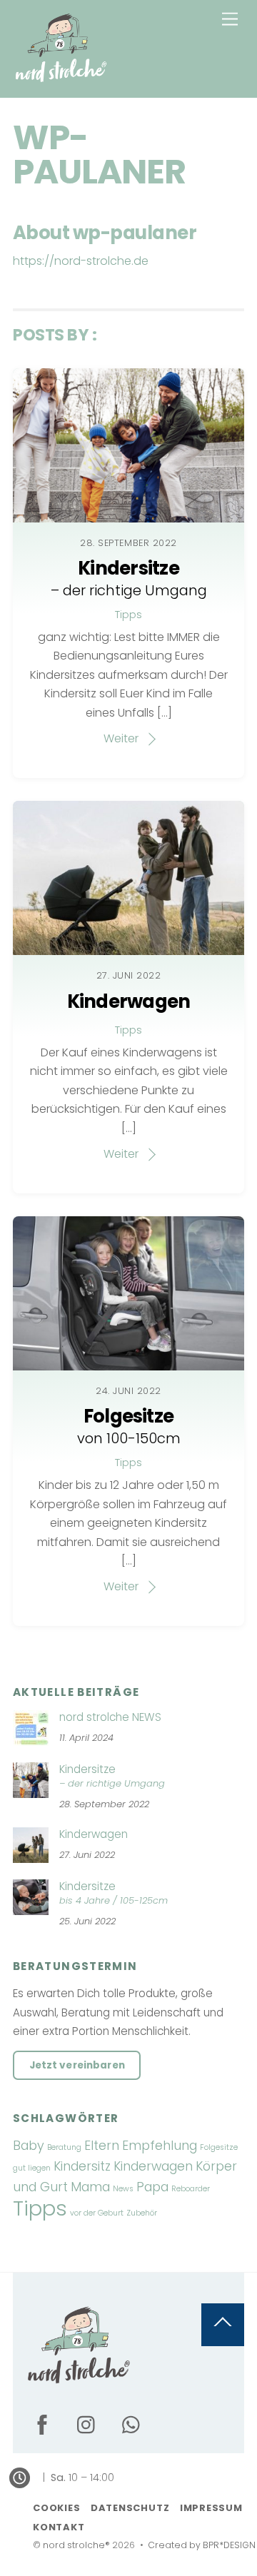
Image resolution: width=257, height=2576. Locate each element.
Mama (90, 2187)
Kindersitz (82, 2166)
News (123, 2189)
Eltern (102, 2145)
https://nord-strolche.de (81, 261)
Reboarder (191, 2189)
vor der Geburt (97, 2213)
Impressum (211, 2508)
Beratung (64, 2147)
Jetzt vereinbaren (77, 2065)
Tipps (128, 615)
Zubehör (142, 2213)
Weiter (121, 738)
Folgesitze (129, 1425)
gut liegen (32, 2168)
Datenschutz (130, 2508)
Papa (152, 2187)
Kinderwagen (129, 1001)
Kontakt (59, 2527)
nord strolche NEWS (110, 1717)
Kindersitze (129, 577)
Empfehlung (160, 2145)
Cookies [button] (56, 2508)
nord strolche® (76, 2545)
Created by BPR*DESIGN (202, 2545)
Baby (29, 2145)
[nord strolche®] (61, 80)
